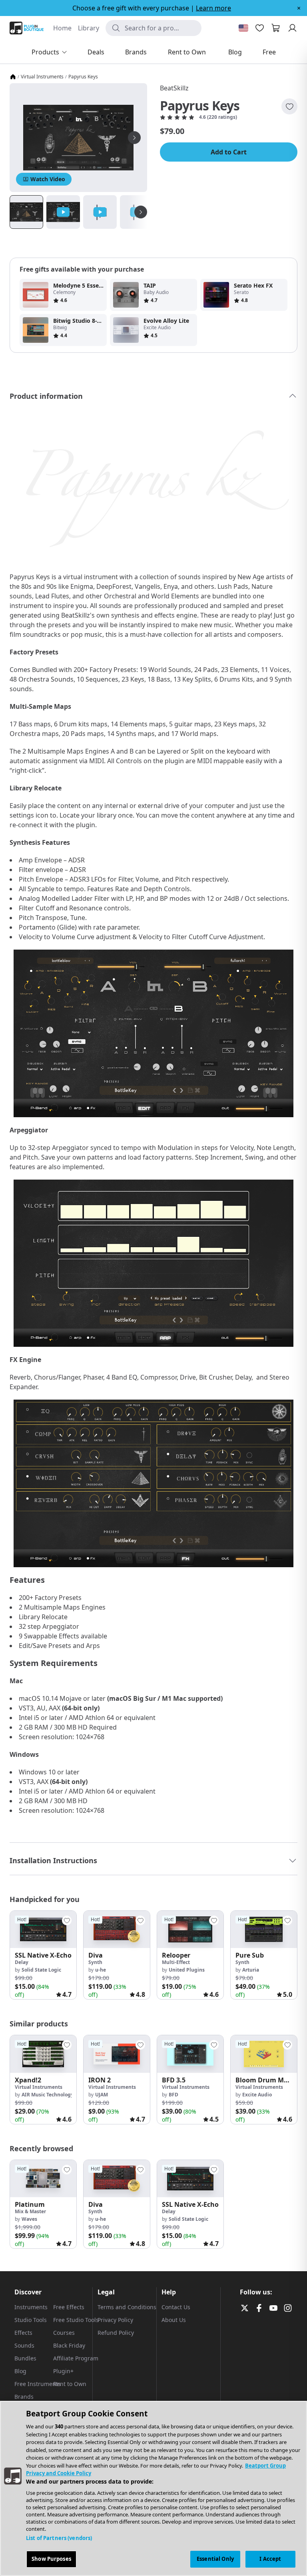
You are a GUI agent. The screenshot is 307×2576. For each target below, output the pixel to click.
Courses (64, 2333)
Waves (29, 2219)
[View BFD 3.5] (190, 2054)
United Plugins (187, 1970)
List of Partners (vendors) (59, 2538)
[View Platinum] (43, 2179)
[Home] (13, 77)
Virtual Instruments (42, 77)
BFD (173, 2095)
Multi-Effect (176, 1962)
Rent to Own (70, 2384)
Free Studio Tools (76, 2320)
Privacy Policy (115, 2320)
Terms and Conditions (127, 2307)
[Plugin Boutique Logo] (27, 28)
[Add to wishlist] (289, 106)
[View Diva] (117, 1929)
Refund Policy (116, 2333)
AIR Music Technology (48, 2095)
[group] (43, 1955)
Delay (22, 1962)
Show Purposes (51, 2559)
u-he (101, 1970)
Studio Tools (31, 2320)
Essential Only (215, 2559)
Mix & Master (30, 2211)
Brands (24, 2397)
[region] (153, 2488)
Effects (23, 2333)
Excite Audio (257, 2095)
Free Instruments (38, 2384)
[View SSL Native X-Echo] (43, 1929)
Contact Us (176, 2307)
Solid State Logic (41, 1970)
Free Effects (69, 2307)
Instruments (31, 2307)
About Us (174, 2320)
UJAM (102, 2095)
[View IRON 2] (117, 2054)
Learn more (213, 8)
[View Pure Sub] (264, 1929)
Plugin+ (63, 2371)
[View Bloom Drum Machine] (264, 2054)
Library (89, 28)
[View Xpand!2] (43, 2054)
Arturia (251, 1970)
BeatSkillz (174, 88)
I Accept (270, 2559)
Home (62, 28)
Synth (95, 1962)
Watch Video (48, 179)
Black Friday (69, 2345)
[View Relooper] (190, 1929)
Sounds (24, 2345)
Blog (20, 2371)
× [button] (299, 8)
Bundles (25, 2358)
